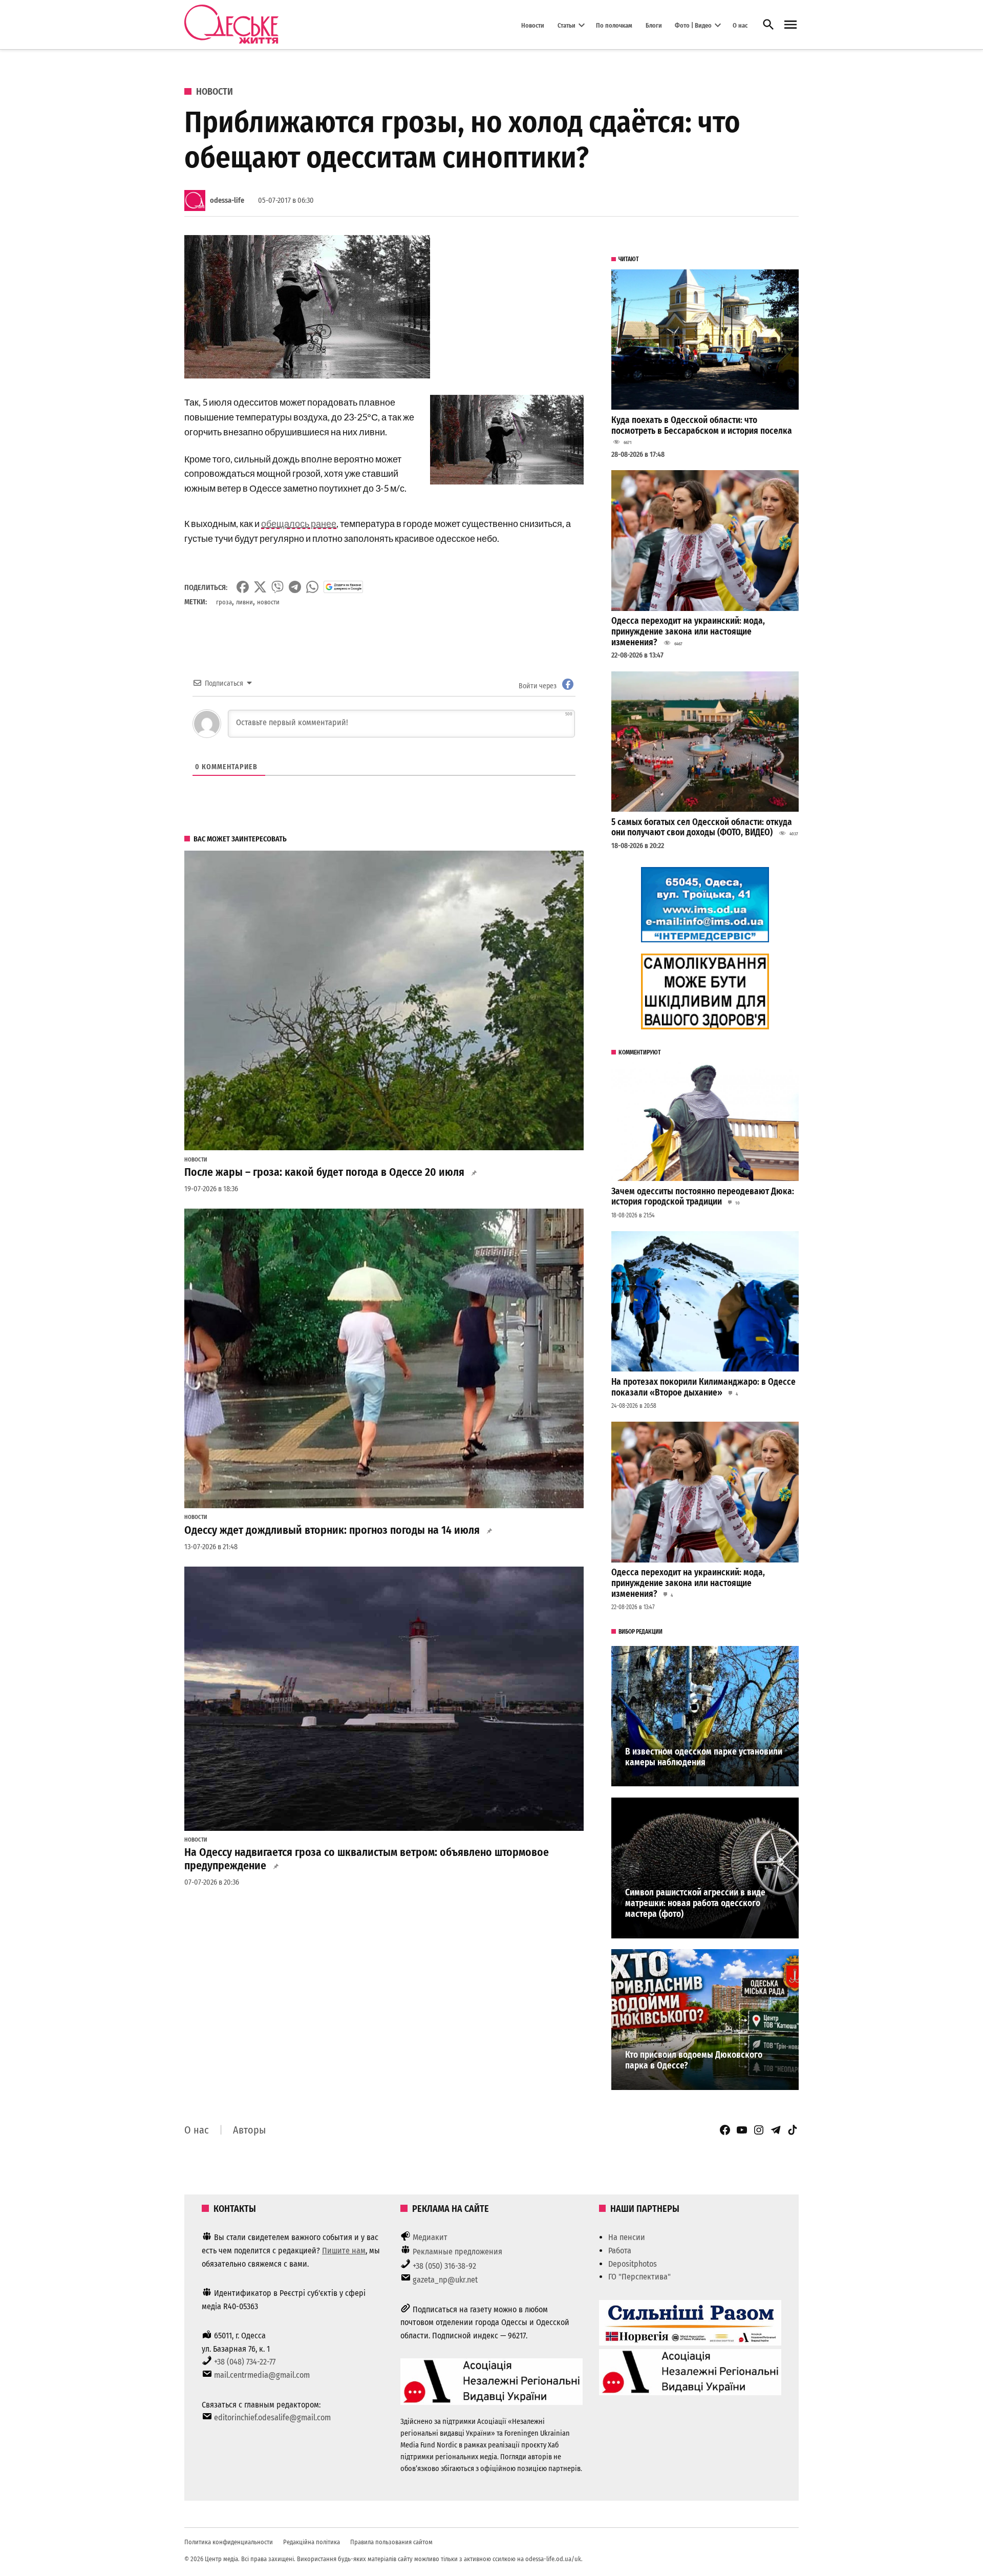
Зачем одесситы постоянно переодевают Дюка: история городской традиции (703, 1197)
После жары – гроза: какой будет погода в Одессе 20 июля (324, 1172)
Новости (533, 25)
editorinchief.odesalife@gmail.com (272, 2417)
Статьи (567, 25)
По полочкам (614, 25)
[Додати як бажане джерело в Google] (343, 587)
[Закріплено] (790, 25)
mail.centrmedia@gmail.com (262, 2375)
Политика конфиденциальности (229, 2542)
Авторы (249, 2130)
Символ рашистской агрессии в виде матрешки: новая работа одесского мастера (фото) (695, 1903)
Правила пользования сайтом (391, 2542)
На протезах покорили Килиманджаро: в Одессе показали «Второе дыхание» (703, 1387)
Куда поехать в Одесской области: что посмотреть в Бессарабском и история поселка (702, 426)
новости (268, 602)
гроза (224, 602)
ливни (244, 602)
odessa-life (227, 200)
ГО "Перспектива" (639, 2277)
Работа (620, 2251)
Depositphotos (633, 2264)
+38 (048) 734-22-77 (245, 2362)
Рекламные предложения (457, 2252)
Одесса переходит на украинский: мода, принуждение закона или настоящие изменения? (688, 631)
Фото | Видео (693, 25)
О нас (740, 25)
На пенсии (627, 2237)
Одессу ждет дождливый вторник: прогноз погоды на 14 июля (332, 1530)
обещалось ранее (299, 523)
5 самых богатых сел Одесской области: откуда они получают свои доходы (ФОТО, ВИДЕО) (702, 828)
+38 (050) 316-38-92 (444, 2266)
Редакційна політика (312, 2542)
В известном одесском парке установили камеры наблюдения (704, 1757)
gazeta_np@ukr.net (445, 2280)
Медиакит (430, 2237)
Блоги (654, 25)
